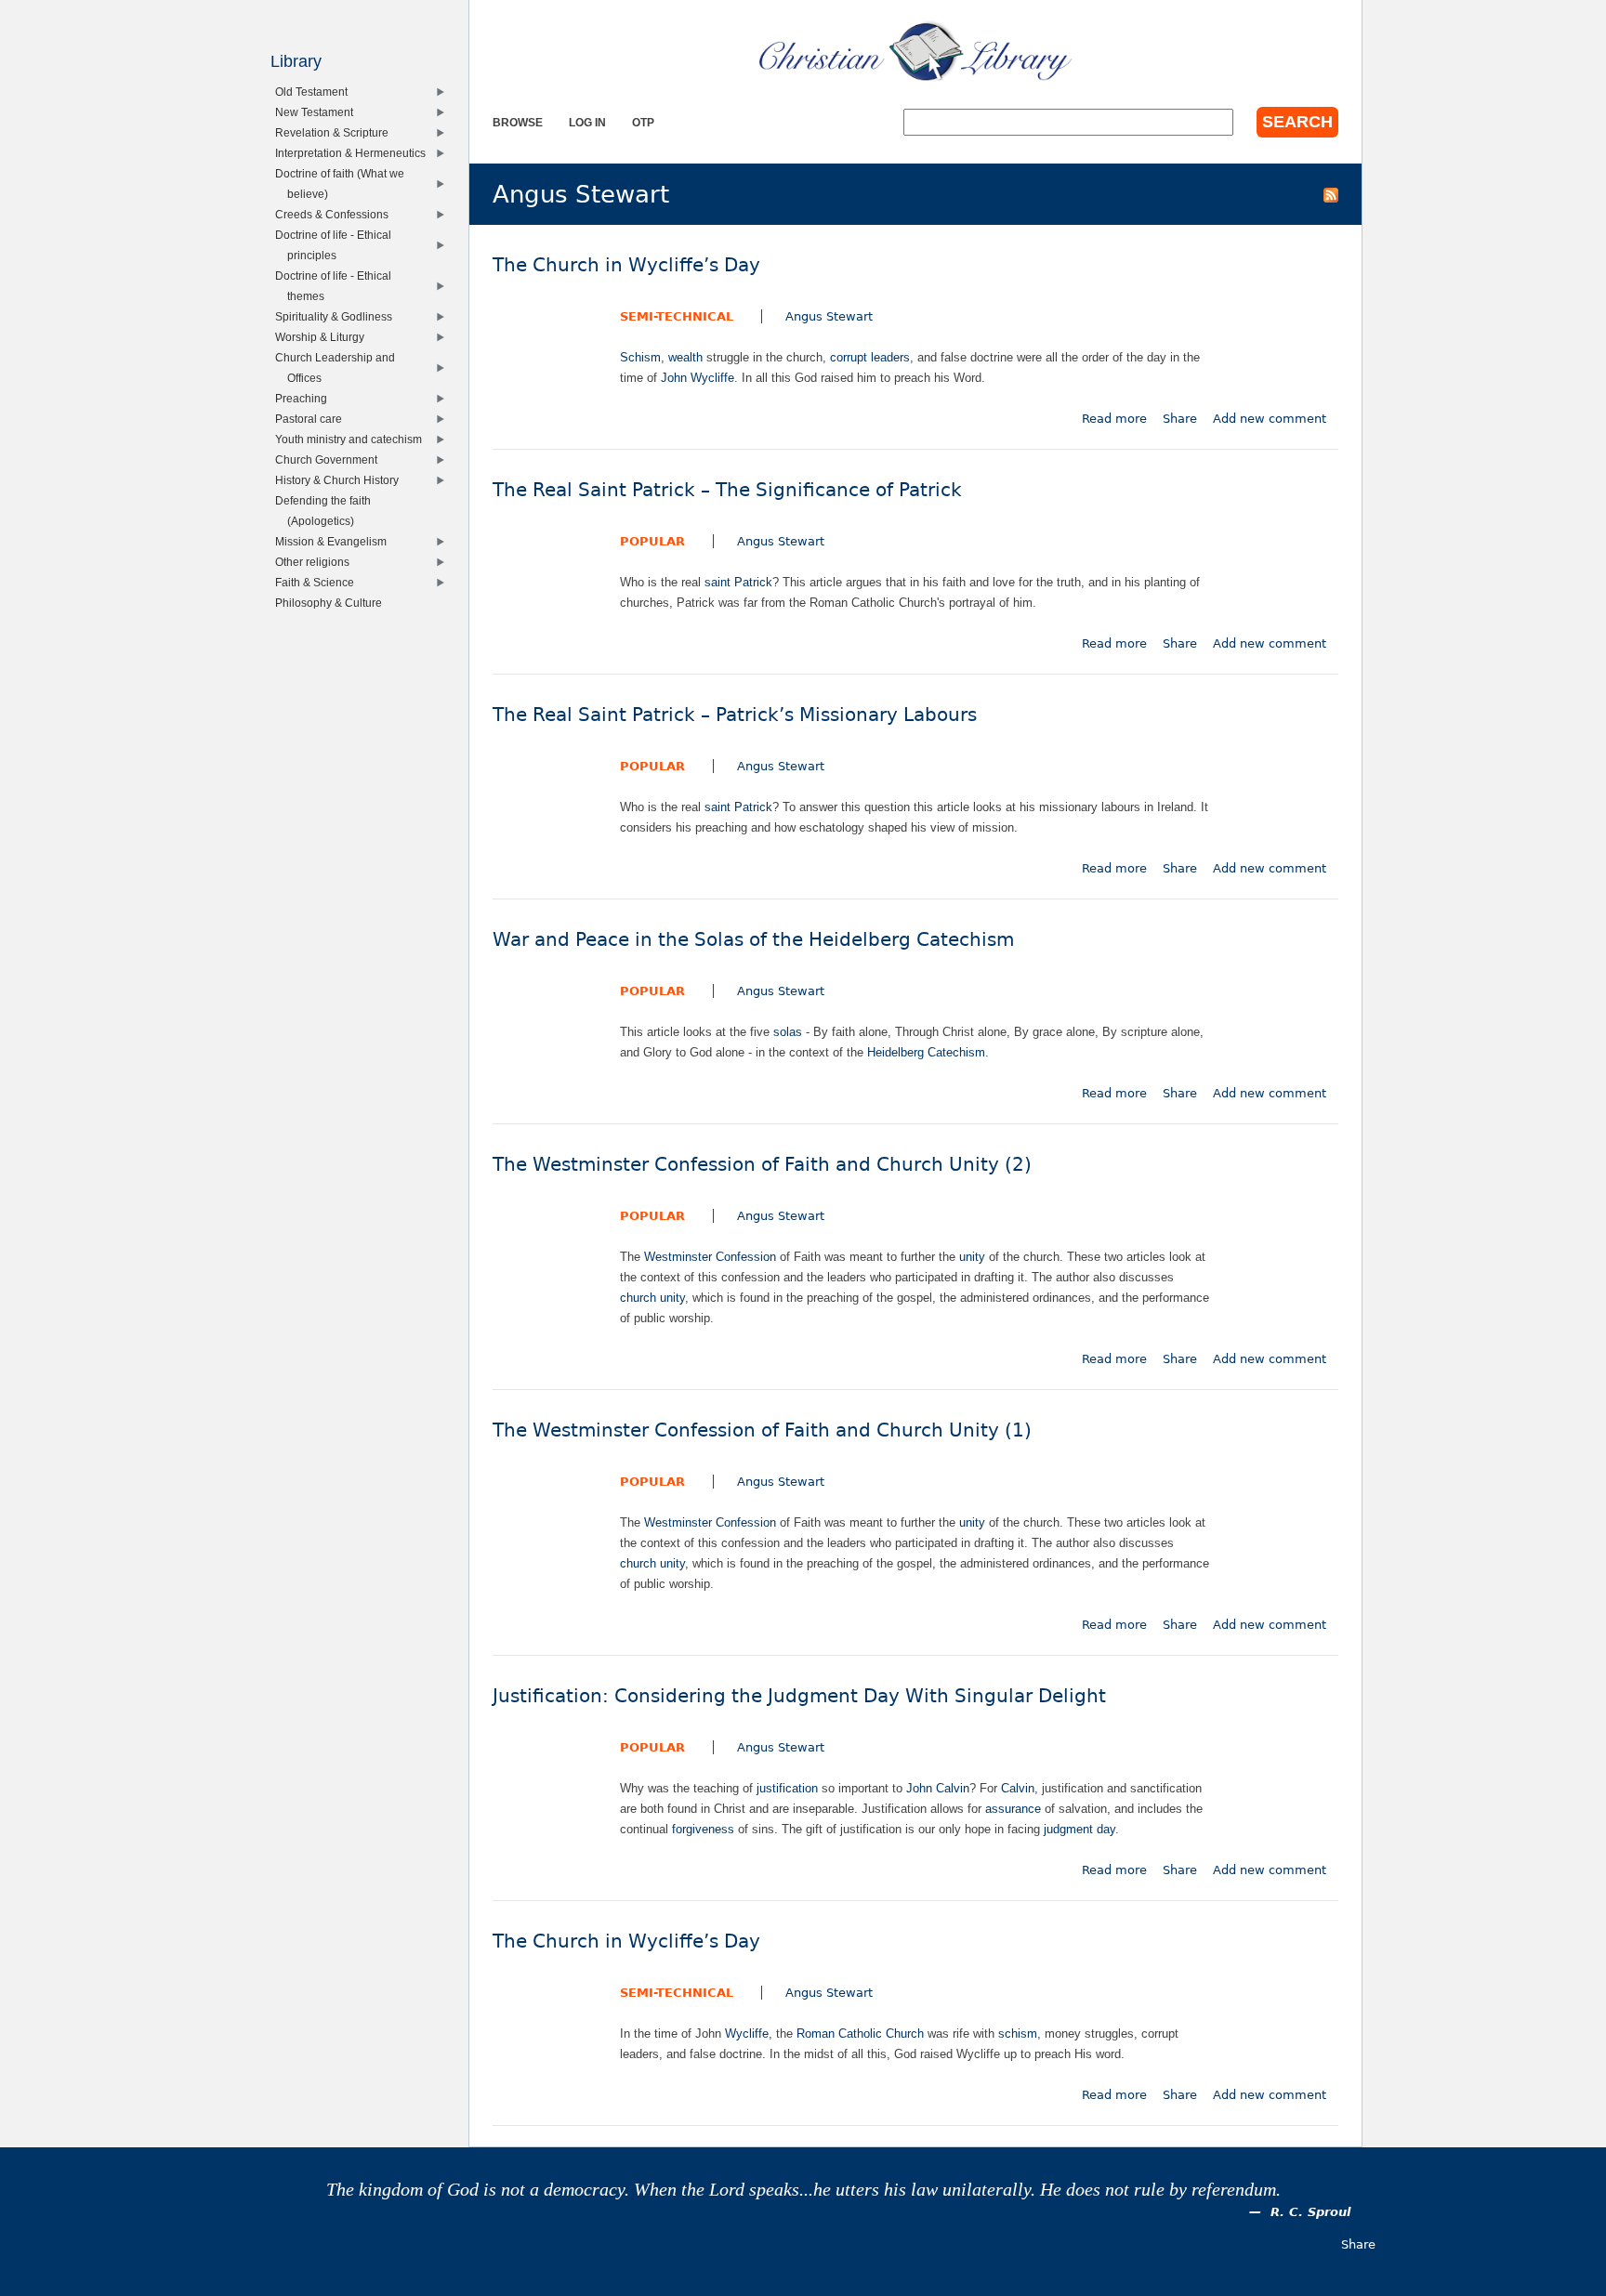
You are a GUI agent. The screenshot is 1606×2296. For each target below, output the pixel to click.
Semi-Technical (677, 316)
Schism (640, 357)
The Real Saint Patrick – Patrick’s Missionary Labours (735, 715)
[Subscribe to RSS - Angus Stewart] (1331, 194)
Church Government (330, 459)
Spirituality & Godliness (338, 316)
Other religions (316, 562)
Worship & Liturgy (324, 337)
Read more (1114, 419)
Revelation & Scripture (336, 132)
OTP (643, 122)
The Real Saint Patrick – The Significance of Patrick (727, 490)
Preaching (305, 398)
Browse (518, 122)
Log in (587, 122)
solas (788, 1032)
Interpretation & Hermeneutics (355, 153)
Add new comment (1270, 419)
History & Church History (341, 480)
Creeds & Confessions (336, 214)
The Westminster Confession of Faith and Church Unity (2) (762, 1165)
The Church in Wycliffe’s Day (626, 265)
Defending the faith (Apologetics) (327, 511)
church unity (652, 1298)
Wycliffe (747, 2034)
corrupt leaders (870, 357)
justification (787, 1788)
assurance (1013, 1809)
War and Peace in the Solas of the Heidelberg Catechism (753, 940)
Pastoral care (313, 419)
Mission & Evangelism (335, 541)
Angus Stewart (829, 316)
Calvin (1018, 1788)
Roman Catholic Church (860, 2034)
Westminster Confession (710, 1257)
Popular (652, 541)
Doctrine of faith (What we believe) (344, 184)
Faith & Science (319, 582)
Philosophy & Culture (333, 603)
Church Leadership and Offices (339, 367)
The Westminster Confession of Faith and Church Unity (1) (762, 1430)
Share (1180, 419)
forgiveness (703, 1829)
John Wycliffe (698, 378)
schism (1018, 2034)
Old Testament (316, 92)
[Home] (915, 51)
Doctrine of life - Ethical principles (337, 245)
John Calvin (938, 1788)
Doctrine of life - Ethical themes (337, 286)
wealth (685, 357)
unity (972, 1257)
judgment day (1079, 1829)
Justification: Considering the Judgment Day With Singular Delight (799, 1696)
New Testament (318, 112)
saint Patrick (738, 582)
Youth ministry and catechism (353, 439)
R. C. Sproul (1310, 2212)
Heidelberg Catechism (926, 1052)
